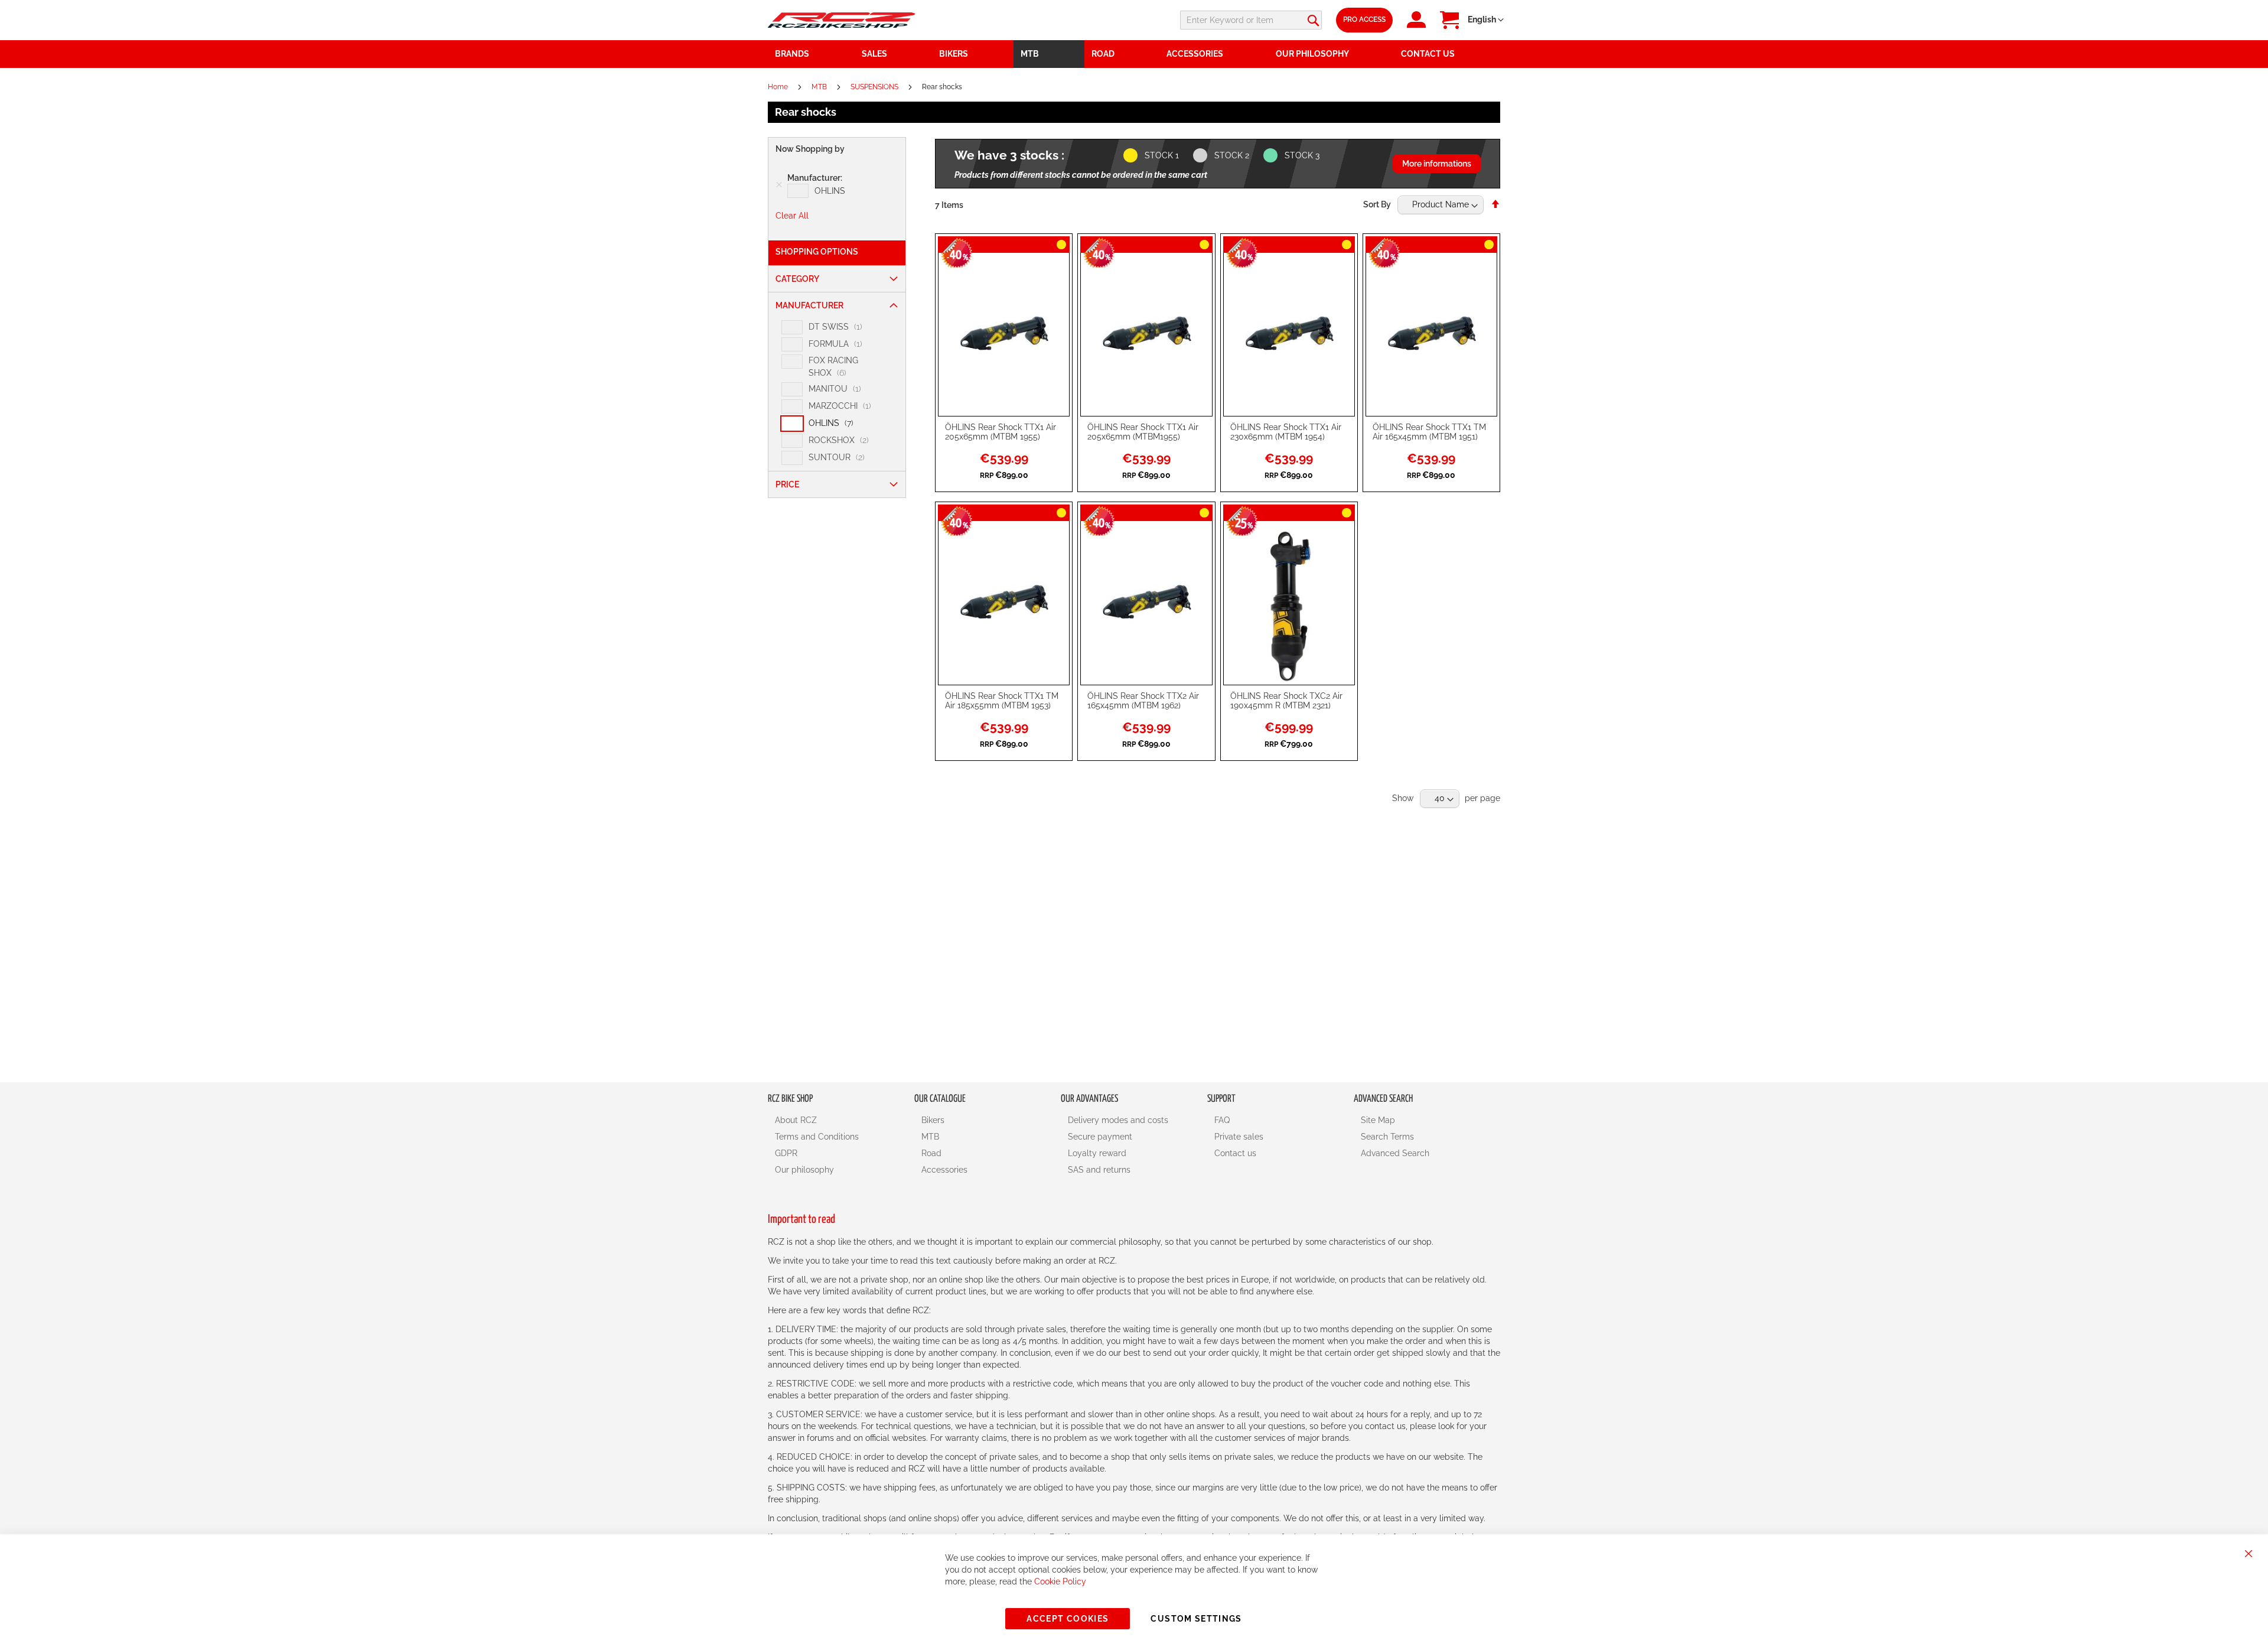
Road (931, 1153)
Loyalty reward (1097, 1153)
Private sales (1239, 1137)
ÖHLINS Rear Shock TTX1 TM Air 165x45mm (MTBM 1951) (1429, 432)
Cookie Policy (1060, 1581)
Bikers (933, 1120)
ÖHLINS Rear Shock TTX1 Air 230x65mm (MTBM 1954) (1286, 432)
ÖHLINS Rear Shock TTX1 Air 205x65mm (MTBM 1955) (1001, 432)
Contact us (1235, 1153)
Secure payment (1100, 1137)
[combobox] (1251, 20)
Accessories (944, 1170)
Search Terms (1387, 1137)
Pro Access (1364, 19)
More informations (1437, 164)
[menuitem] (894, 54)
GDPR (786, 1153)
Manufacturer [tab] (809, 305)
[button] (1486, 20)
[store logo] (842, 20)
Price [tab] (787, 484)
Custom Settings (1196, 1619)
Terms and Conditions (817, 1137)
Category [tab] (797, 279)
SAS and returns (1099, 1170)
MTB (820, 87)
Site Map (1378, 1120)
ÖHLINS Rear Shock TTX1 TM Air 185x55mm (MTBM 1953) (1002, 701)
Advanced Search (1395, 1153)
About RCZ (796, 1120)
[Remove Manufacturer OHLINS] (779, 185)
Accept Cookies (1068, 1619)
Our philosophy (804, 1170)
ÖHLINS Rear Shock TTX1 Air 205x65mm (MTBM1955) (1143, 432)
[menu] (1134, 54)
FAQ (1222, 1120)
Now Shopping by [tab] (810, 149)
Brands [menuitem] (792, 54)
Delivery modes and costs (1118, 1120)
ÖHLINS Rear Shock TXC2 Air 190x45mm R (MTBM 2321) (1286, 701)
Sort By (1377, 204)
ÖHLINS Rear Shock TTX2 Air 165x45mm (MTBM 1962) (1143, 701)
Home (779, 87)
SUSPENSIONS (875, 87)
